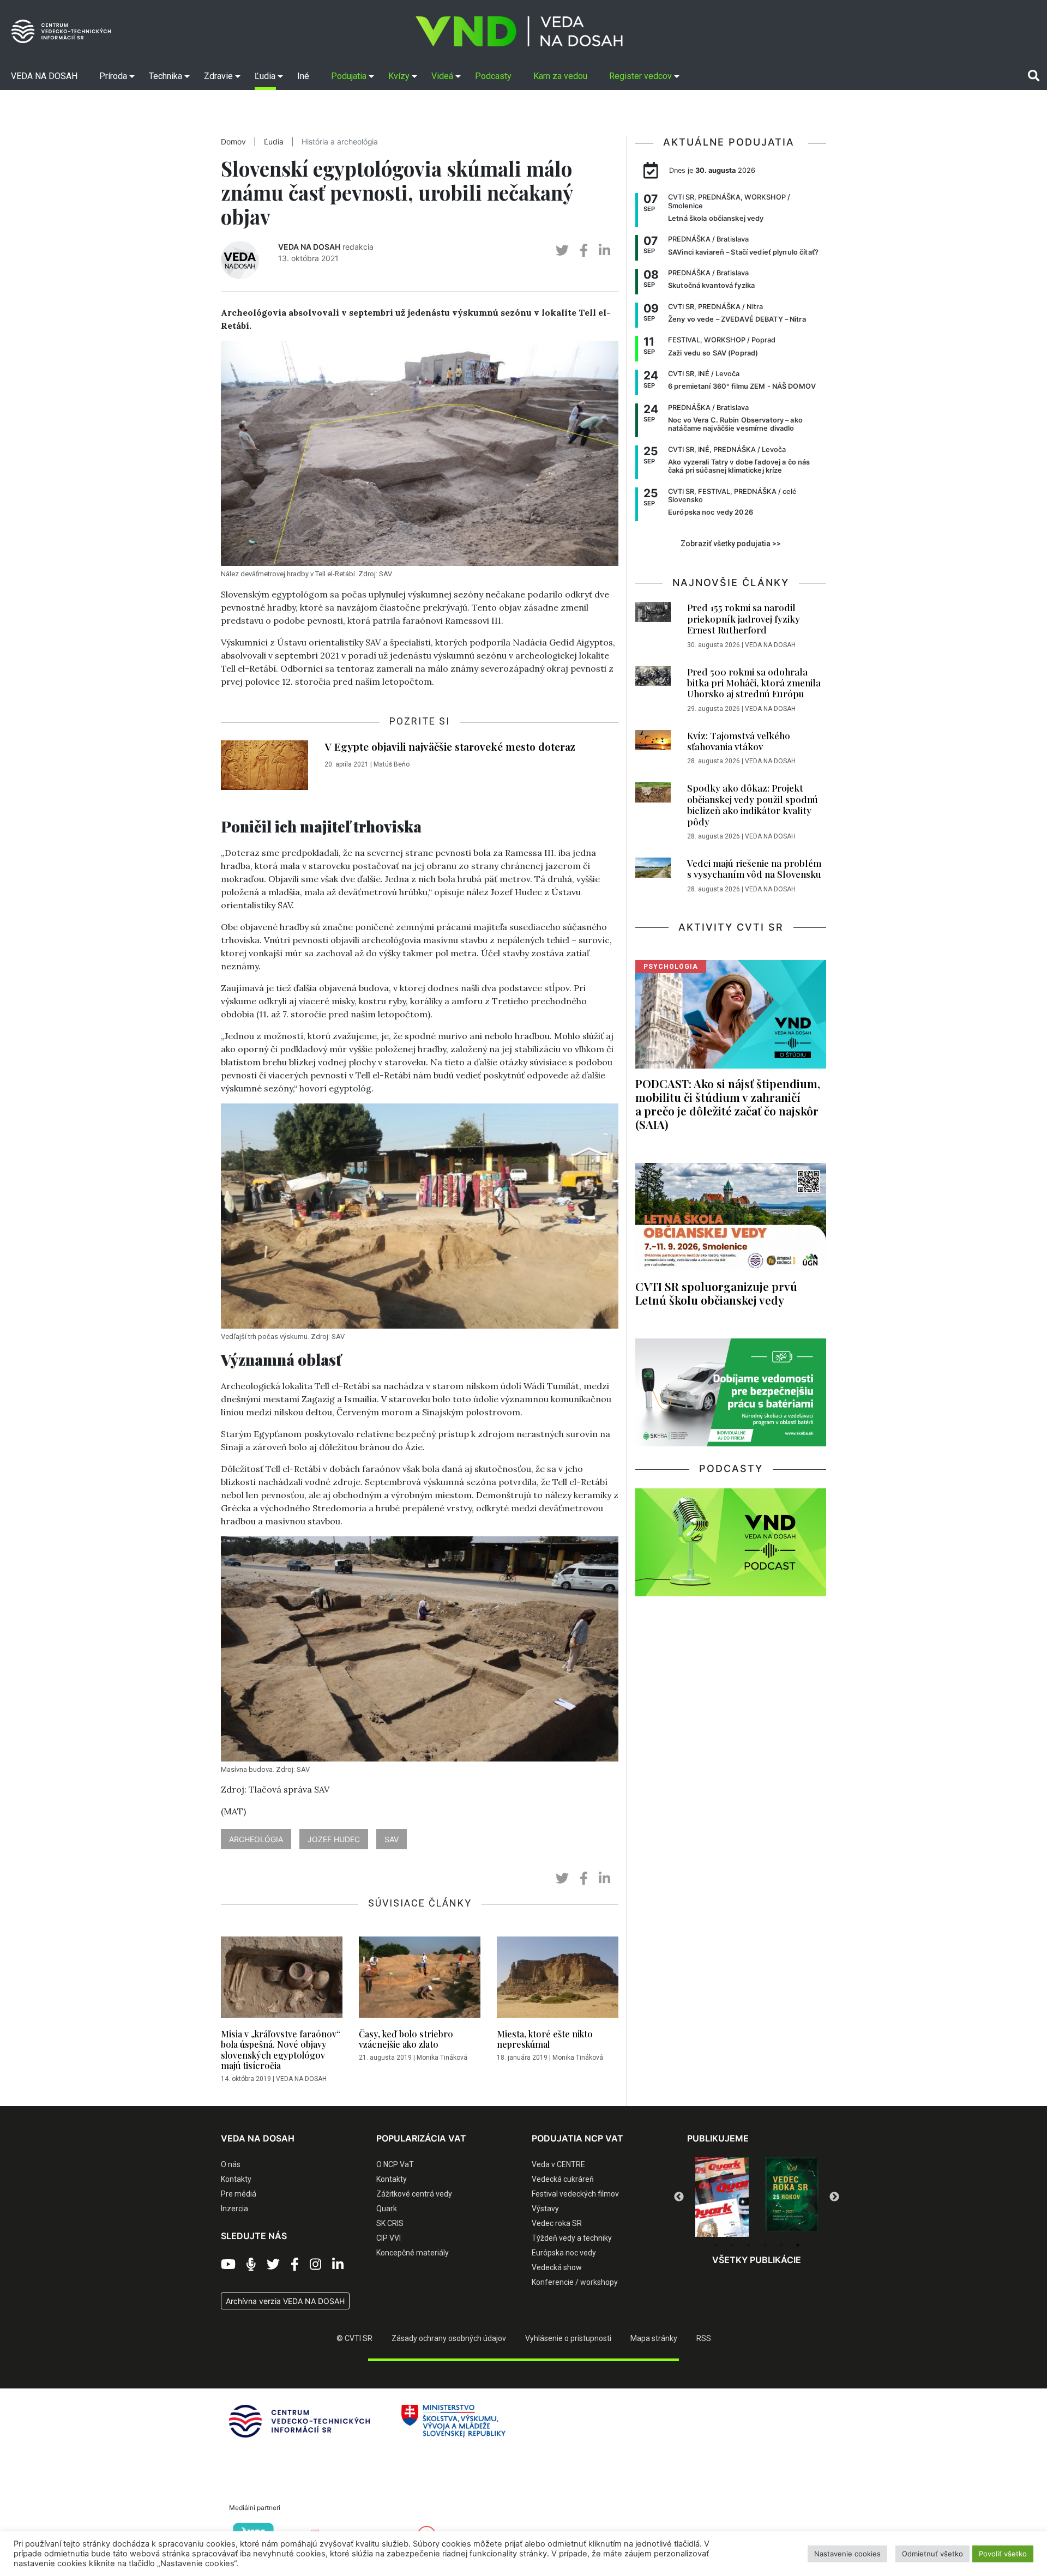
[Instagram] (315, 2265)
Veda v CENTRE (558, 2164)
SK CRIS (390, 2223)
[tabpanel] (722, 2194)
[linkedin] (604, 251)
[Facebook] (295, 2265)
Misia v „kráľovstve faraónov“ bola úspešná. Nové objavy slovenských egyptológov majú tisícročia (281, 2050)
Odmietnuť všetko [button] (932, 2554)
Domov (233, 142)
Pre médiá (239, 2194)
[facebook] (584, 251)
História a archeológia (340, 142)
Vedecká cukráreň (563, 2179)
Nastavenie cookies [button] (847, 2554)
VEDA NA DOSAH (309, 247)
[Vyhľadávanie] (1034, 76)
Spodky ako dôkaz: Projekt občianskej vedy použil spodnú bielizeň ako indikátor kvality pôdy (753, 804)
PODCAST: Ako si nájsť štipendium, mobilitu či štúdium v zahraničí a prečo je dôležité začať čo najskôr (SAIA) (728, 1104)
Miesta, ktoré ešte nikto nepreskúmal (545, 2039)
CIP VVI (389, 2238)
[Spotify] (251, 2265)
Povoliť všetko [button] (1003, 2554)
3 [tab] (749, 2245)
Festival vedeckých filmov (575, 2194)
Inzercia (234, 2209)
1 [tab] (716, 2245)
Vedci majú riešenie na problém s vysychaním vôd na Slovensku (754, 868)
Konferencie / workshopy (575, 2282)
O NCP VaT (395, 2164)
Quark (387, 2209)
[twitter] (562, 251)
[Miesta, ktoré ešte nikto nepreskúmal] (558, 1980)
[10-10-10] (792, 2195)
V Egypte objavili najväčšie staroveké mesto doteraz (450, 746)
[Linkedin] (338, 2265)
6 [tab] (798, 2245)
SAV (392, 1839)
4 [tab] (765, 2245)
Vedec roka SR (557, 2223)
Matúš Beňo (392, 764)
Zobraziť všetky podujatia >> (731, 544)
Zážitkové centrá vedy (414, 2194)
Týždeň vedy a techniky (572, 2238)
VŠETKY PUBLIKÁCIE (757, 2260)
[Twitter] (273, 2265)
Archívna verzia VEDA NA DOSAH (285, 2301)
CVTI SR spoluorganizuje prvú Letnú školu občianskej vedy (716, 1293)
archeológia (256, 1839)
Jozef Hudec (334, 1839)
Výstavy (545, 2209)
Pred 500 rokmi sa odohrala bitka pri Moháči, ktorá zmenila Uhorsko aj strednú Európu (754, 683)
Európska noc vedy (564, 2253)
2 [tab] (732, 2245)
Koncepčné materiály (413, 2253)
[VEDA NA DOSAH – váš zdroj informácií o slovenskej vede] (519, 31)
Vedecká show (557, 2267)
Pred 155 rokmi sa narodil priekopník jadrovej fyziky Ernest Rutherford (744, 619)
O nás (231, 2164)
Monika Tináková (442, 2058)
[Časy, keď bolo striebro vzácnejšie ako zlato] (420, 1980)
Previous (679, 2197)
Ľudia (274, 142)
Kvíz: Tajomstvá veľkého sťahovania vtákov (739, 741)
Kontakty (236, 2179)
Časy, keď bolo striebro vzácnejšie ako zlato (406, 2039)
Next (834, 2197)
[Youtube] (228, 2265)
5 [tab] (781, 2245)
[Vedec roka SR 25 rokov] (722, 2194)
